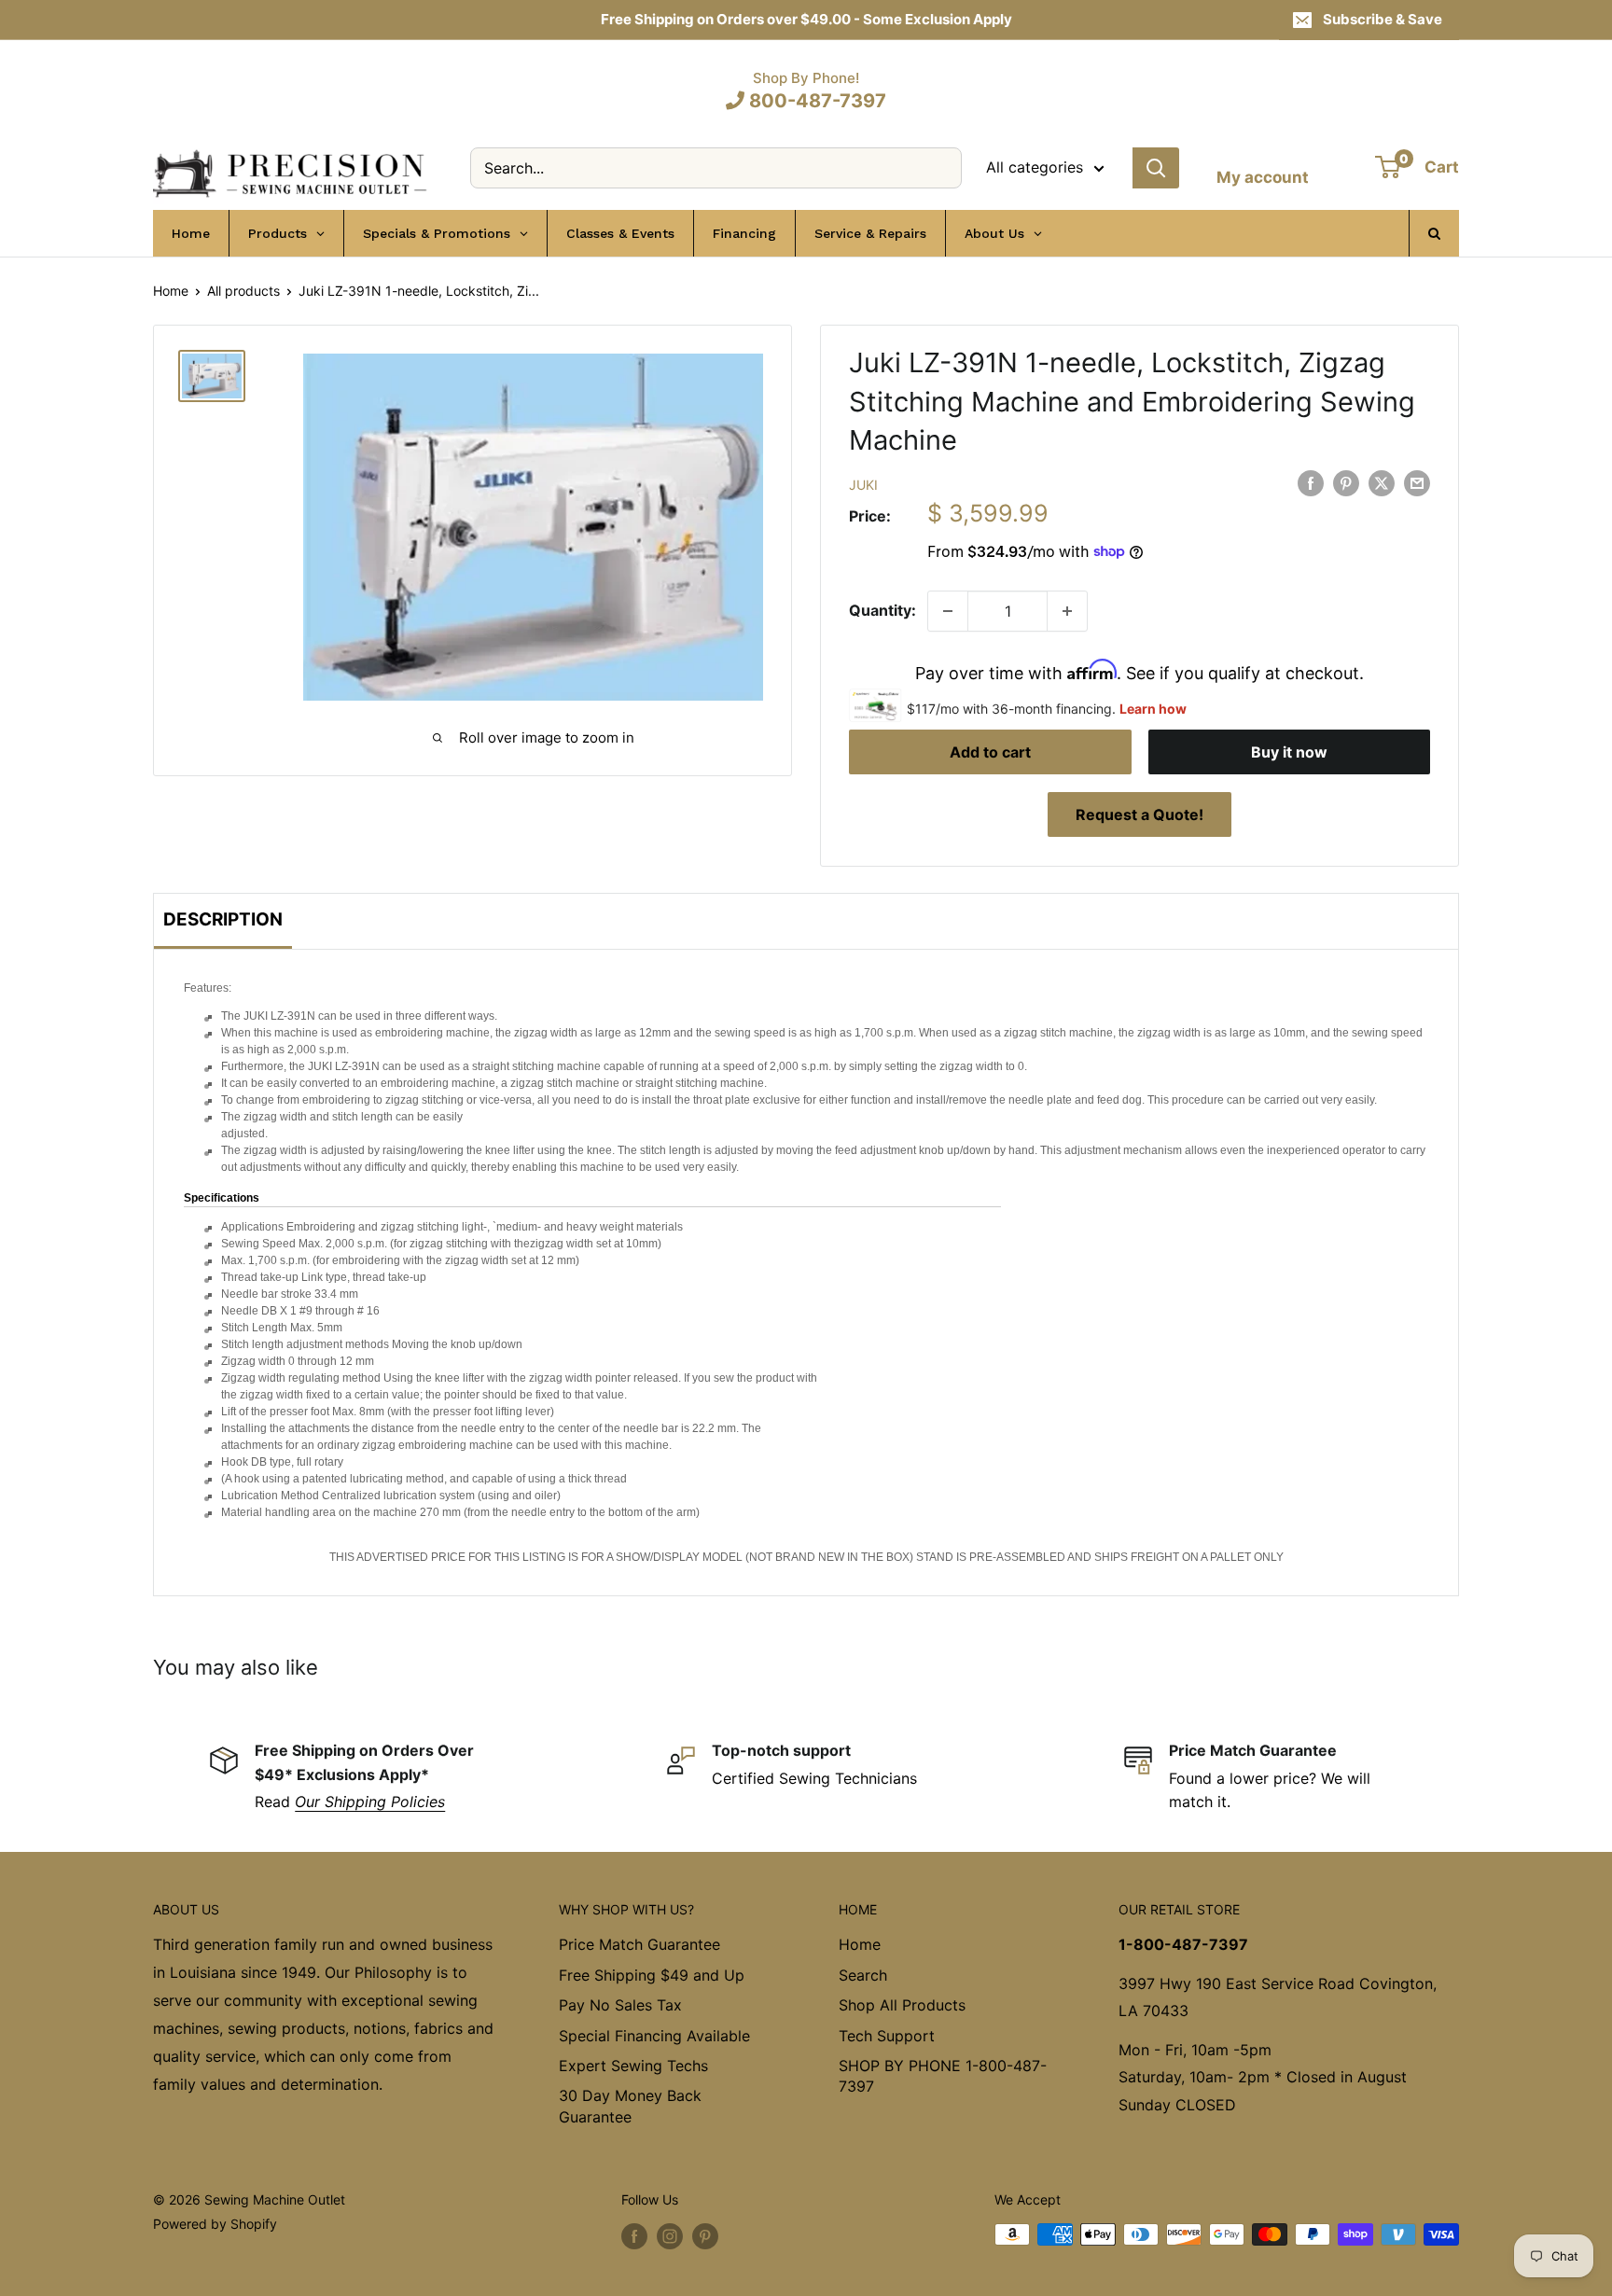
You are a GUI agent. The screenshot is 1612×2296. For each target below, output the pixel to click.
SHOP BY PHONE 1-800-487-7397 (943, 2076)
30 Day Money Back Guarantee (630, 2106)
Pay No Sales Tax (620, 2005)
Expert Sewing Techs (633, 2066)
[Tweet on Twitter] (1382, 483)
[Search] (1156, 168)
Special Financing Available (654, 2036)
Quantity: (882, 610)
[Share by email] (1417, 483)
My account (1263, 177)
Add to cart (990, 752)
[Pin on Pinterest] (1346, 483)
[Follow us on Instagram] (670, 2236)
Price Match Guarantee (639, 1944)
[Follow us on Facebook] (634, 2236)
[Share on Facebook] (1311, 483)
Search (863, 1975)
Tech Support (887, 2036)
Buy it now (1289, 752)
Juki (863, 485)
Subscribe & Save (1383, 19)
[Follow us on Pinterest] (705, 2236)
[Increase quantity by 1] (1067, 611)
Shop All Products (902, 2005)
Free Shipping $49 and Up (652, 1975)
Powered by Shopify (215, 2224)
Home (171, 291)
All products (243, 291)
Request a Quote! (1140, 814)
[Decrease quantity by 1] (948, 611)
